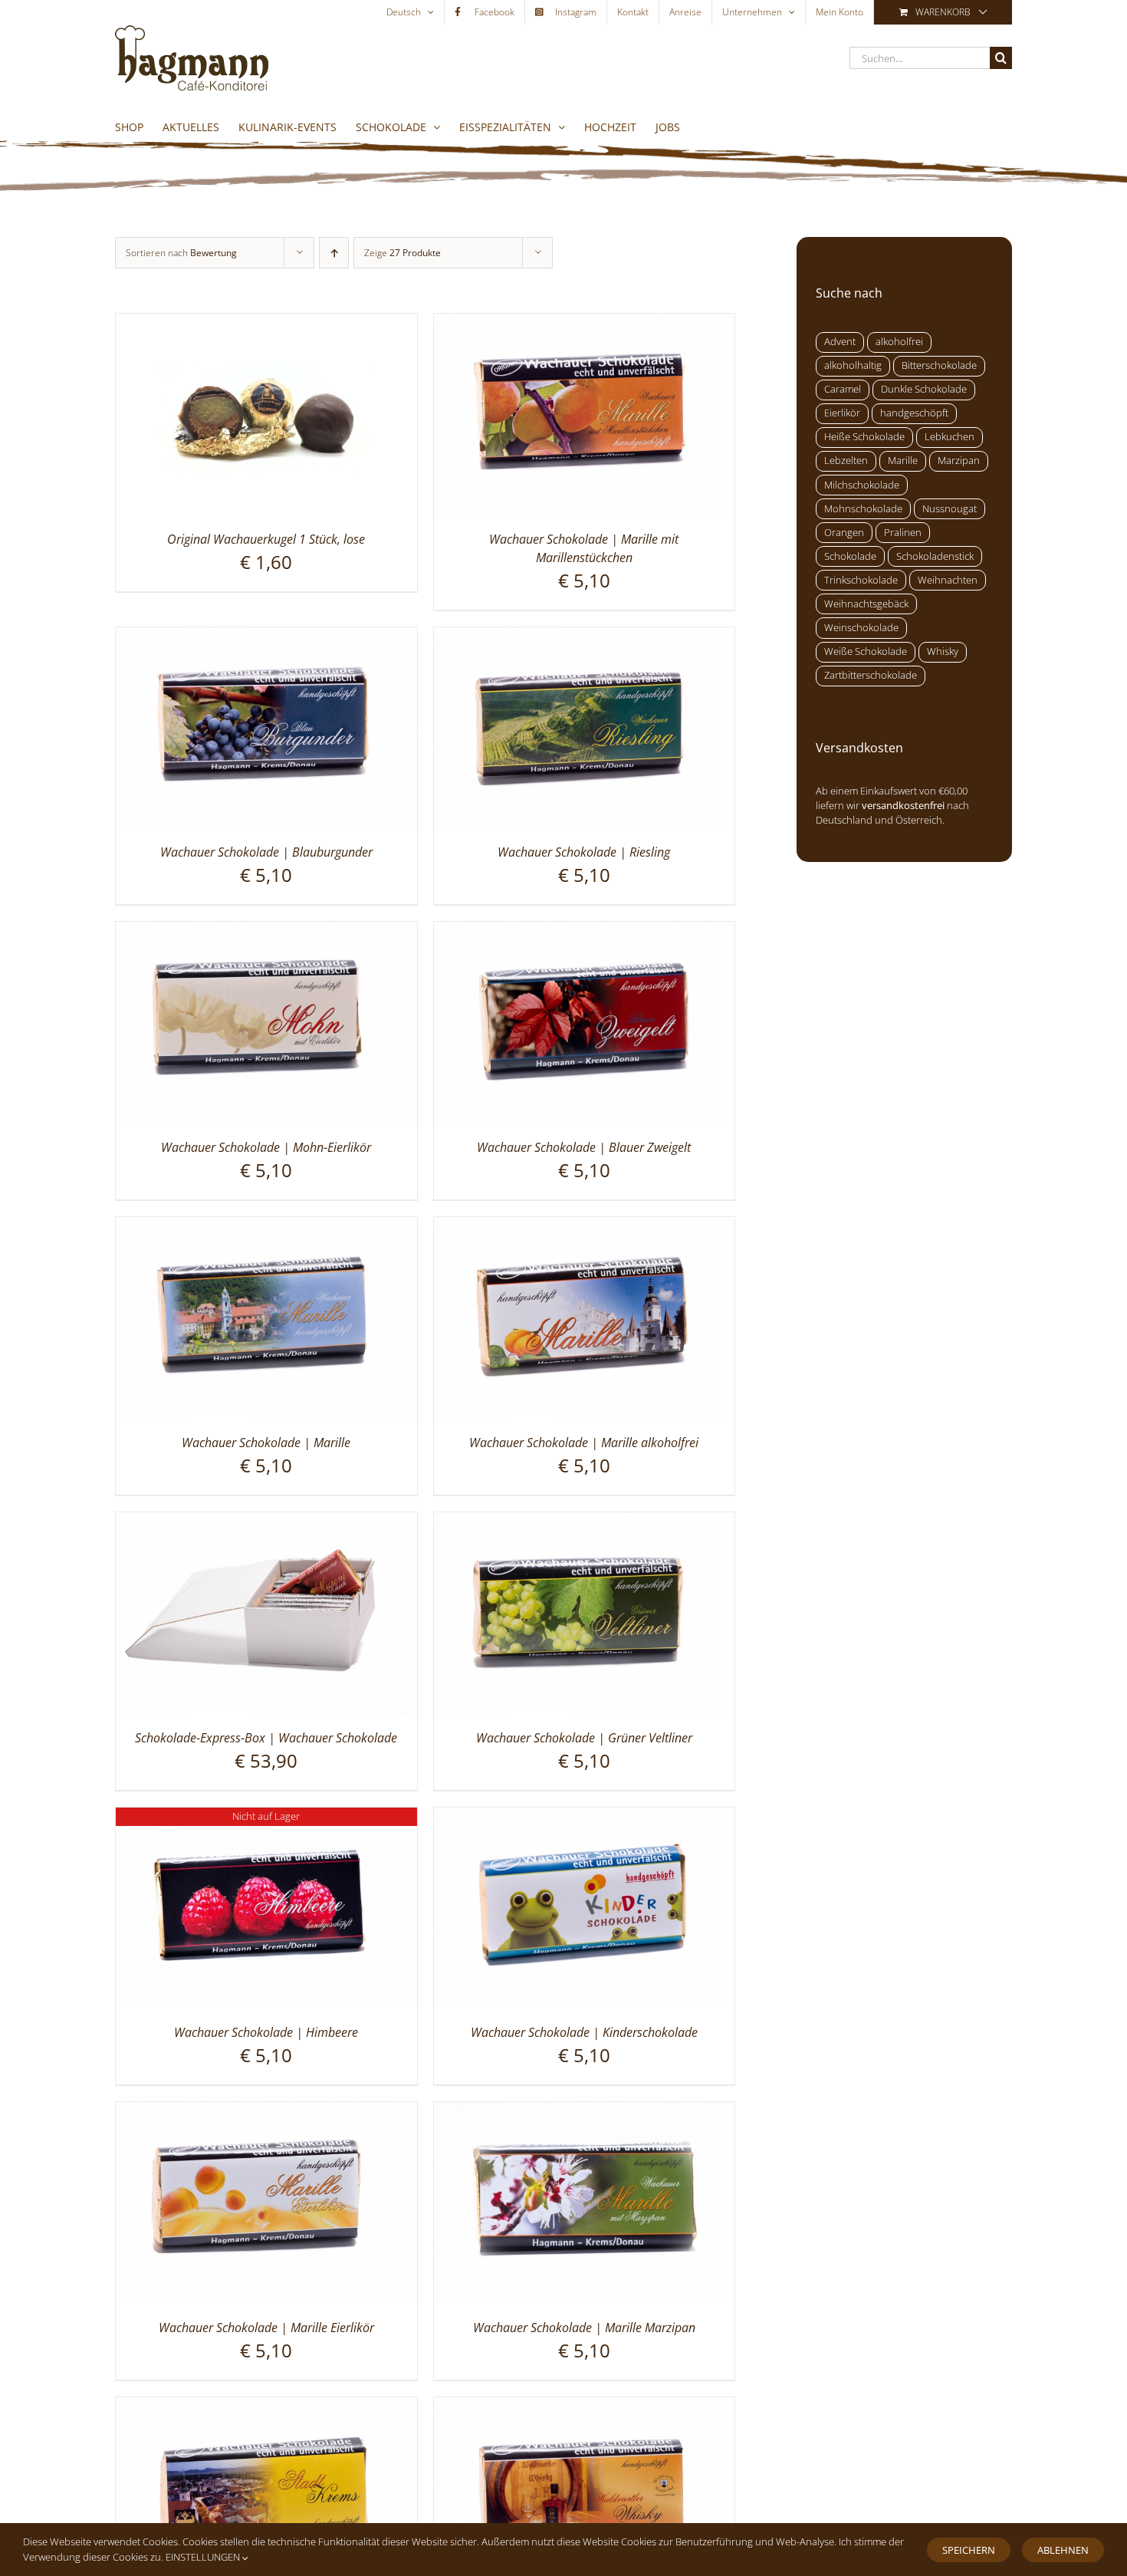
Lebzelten (846, 461)
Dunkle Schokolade (924, 389)
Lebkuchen (950, 437)
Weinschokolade (861, 628)
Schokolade (850, 556)
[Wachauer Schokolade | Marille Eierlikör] (266, 2111)
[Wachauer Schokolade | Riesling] (585, 637)
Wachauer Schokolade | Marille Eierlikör (266, 2328)
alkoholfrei (899, 342)
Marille (903, 461)
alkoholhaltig (853, 365)
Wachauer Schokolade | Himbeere (266, 2032)
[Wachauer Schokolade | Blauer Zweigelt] (585, 931)
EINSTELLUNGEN (204, 2557)
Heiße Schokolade (864, 437)
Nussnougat (950, 509)
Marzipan (959, 461)
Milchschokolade (862, 485)
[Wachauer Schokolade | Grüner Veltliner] (585, 1522)
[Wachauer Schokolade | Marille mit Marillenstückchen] (585, 323)
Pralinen (903, 533)
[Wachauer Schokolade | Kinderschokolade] (585, 1817)
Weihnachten (948, 580)
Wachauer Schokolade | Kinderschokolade (584, 2032)
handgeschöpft (914, 413)
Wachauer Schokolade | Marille (266, 1443)
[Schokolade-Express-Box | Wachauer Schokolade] (266, 1522)
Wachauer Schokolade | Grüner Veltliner (584, 1738)
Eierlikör (842, 413)
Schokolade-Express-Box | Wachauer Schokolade (266, 1738)
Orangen (844, 533)
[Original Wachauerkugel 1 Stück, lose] (266, 323)
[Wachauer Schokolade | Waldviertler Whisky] (585, 2407)
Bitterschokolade (939, 365)
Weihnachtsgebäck (866, 604)
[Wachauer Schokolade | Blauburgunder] (266, 637)
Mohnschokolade (863, 509)
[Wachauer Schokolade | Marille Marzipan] (585, 2111)
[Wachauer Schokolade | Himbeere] (266, 1817)
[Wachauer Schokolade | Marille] (266, 1226)
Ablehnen (1063, 2550)
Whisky (943, 651)
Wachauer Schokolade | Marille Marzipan (584, 2328)
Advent (840, 342)
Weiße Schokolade (866, 651)
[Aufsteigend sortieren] (334, 253)
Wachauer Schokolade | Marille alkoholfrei (584, 1443)
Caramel (843, 389)
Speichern (969, 2550)
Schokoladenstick (935, 556)
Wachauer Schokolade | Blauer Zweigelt (584, 1147)
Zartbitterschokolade (871, 675)
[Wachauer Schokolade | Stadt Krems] (266, 2407)
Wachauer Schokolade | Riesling (584, 852)
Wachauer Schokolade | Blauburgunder (266, 852)
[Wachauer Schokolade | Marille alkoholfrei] (585, 1226)
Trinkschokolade (861, 580)
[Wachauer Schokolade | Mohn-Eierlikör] (266, 931)
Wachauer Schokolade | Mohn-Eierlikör (266, 1147)
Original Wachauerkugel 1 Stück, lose (266, 539)
